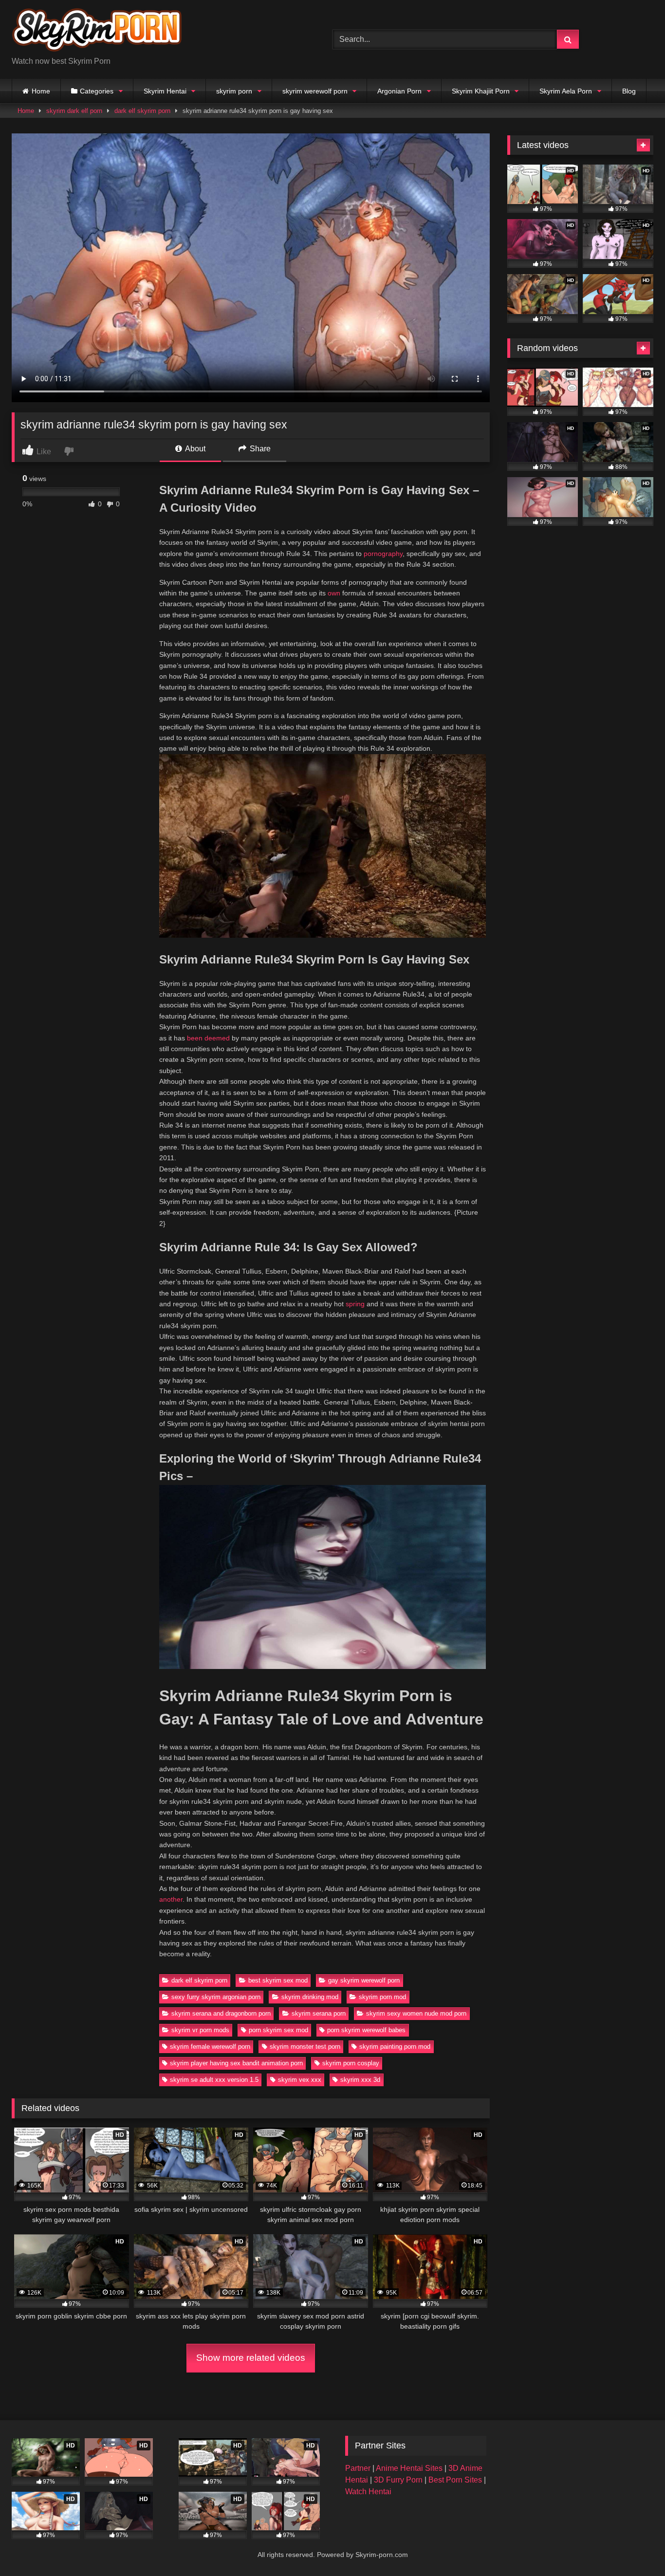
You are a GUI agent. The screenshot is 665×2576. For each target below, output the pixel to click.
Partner (359, 2468)
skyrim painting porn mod (395, 2047)
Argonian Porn (399, 91)
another (171, 1899)
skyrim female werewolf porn (210, 2047)
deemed (217, 1038)
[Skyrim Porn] (97, 32)
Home (41, 91)
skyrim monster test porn (305, 2047)
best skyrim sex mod (278, 1980)
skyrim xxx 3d (360, 2080)
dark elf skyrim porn (142, 111)
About (194, 449)
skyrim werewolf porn (315, 91)
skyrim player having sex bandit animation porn (236, 2063)
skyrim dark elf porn (74, 111)
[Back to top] (635, 2547)
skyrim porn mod (382, 1997)
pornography (383, 554)
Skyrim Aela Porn (566, 91)
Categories (97, 91)
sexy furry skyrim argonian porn (216, 1997)
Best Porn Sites (456, 2480)
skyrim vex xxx (300, 2080)
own (334, 593)
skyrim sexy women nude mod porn (416, 2013)
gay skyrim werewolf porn (364, 1980)
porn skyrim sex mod (278, 2030)
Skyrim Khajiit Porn (481, 91)
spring (355, 1304)
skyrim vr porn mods (200, 2030)
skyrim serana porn (319, 2013)
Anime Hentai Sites (410, 2468)
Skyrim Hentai (165, 91)
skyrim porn (234, 91)
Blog (629, 91)
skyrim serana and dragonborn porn (221, 2013)
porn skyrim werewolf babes (366, 2030)
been (195, 1038)
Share (259, 449)
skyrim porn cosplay (351, 2063)
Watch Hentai (368, 2492)
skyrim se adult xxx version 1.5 (214, 2080)
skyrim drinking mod (310, 1997)
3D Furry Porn (398, 2480)
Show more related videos (251, 2358)
